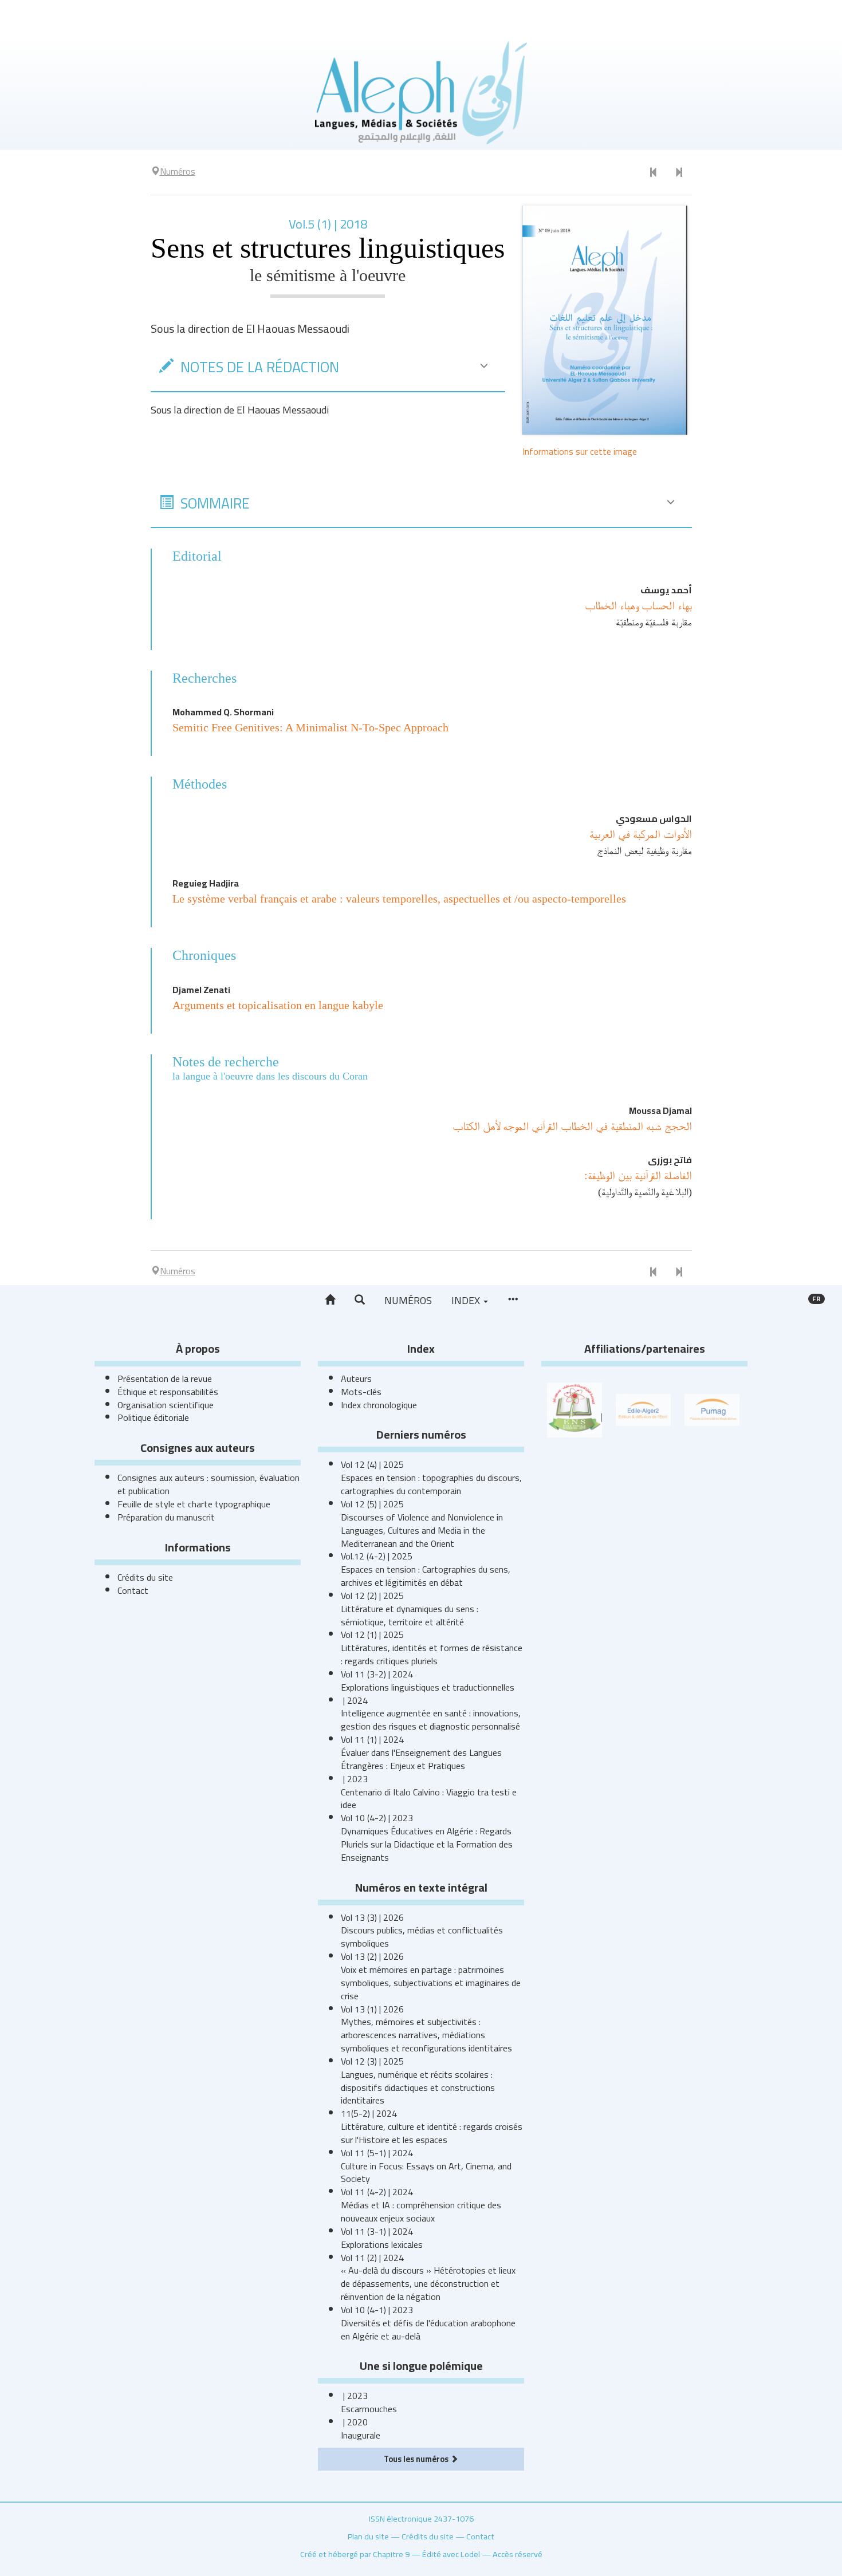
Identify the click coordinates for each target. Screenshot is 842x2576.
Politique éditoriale (153, 1417)
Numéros (408, 1300)
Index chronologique (379, 1405)
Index (467, 1300)
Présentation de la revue (165, 1378)
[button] (360, 1300)
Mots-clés (361, 1392)
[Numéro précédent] (654, 173)
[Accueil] (330, 1300)
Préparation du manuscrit (166, 1517)
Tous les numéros (417, 2459)
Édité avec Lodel (451, 2554)
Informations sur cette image (580, 451)
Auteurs (356, 1378)
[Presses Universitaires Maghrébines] (712, 1409)
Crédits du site (145, 1577)
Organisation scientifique (166, 1405)
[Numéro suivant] (679, 173)
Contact (133, 1590)
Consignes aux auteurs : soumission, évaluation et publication (208, 1484)
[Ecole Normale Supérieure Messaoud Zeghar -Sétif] (575, 1409)
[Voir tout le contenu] (513, 1300)
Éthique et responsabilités (168, 1392)
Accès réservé (518, 2554)
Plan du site (368, 2536)
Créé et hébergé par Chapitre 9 (355, 2554)
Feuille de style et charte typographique (194, 1504)
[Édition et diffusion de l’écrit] (643, 1409)
